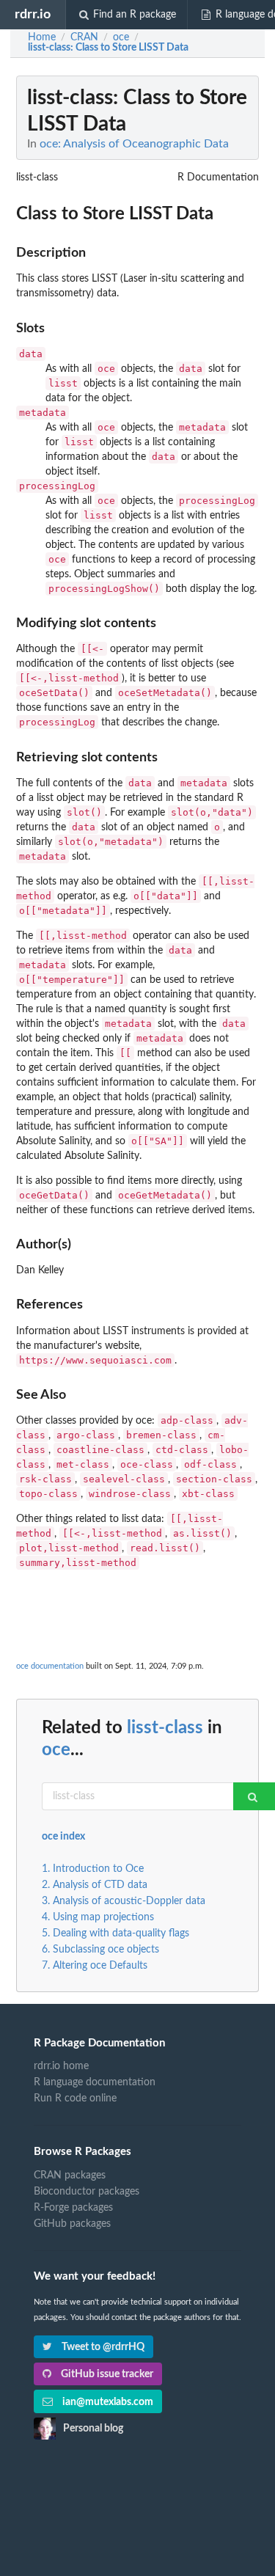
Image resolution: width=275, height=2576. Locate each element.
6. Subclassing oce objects (100, 1950)
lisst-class (165, 1728)
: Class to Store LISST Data (108, 48)
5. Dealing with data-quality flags (115, 1933)
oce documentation (50, 1666)
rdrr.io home (61, 2066)
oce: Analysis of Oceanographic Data (134, 144)
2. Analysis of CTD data (95, 1885)
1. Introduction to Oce (93, 1869)
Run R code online (75, 2099)
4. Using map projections (98, 1917)
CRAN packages (70, 2176)
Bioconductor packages (87, 2192)
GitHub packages (72, 2224)
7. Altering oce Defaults (95, 1966)
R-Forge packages (73, 2208)
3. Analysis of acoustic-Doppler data (124, 1901)
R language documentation (95, 2082)
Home (42, 37)
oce (56, 1750)
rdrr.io (33, 14)
